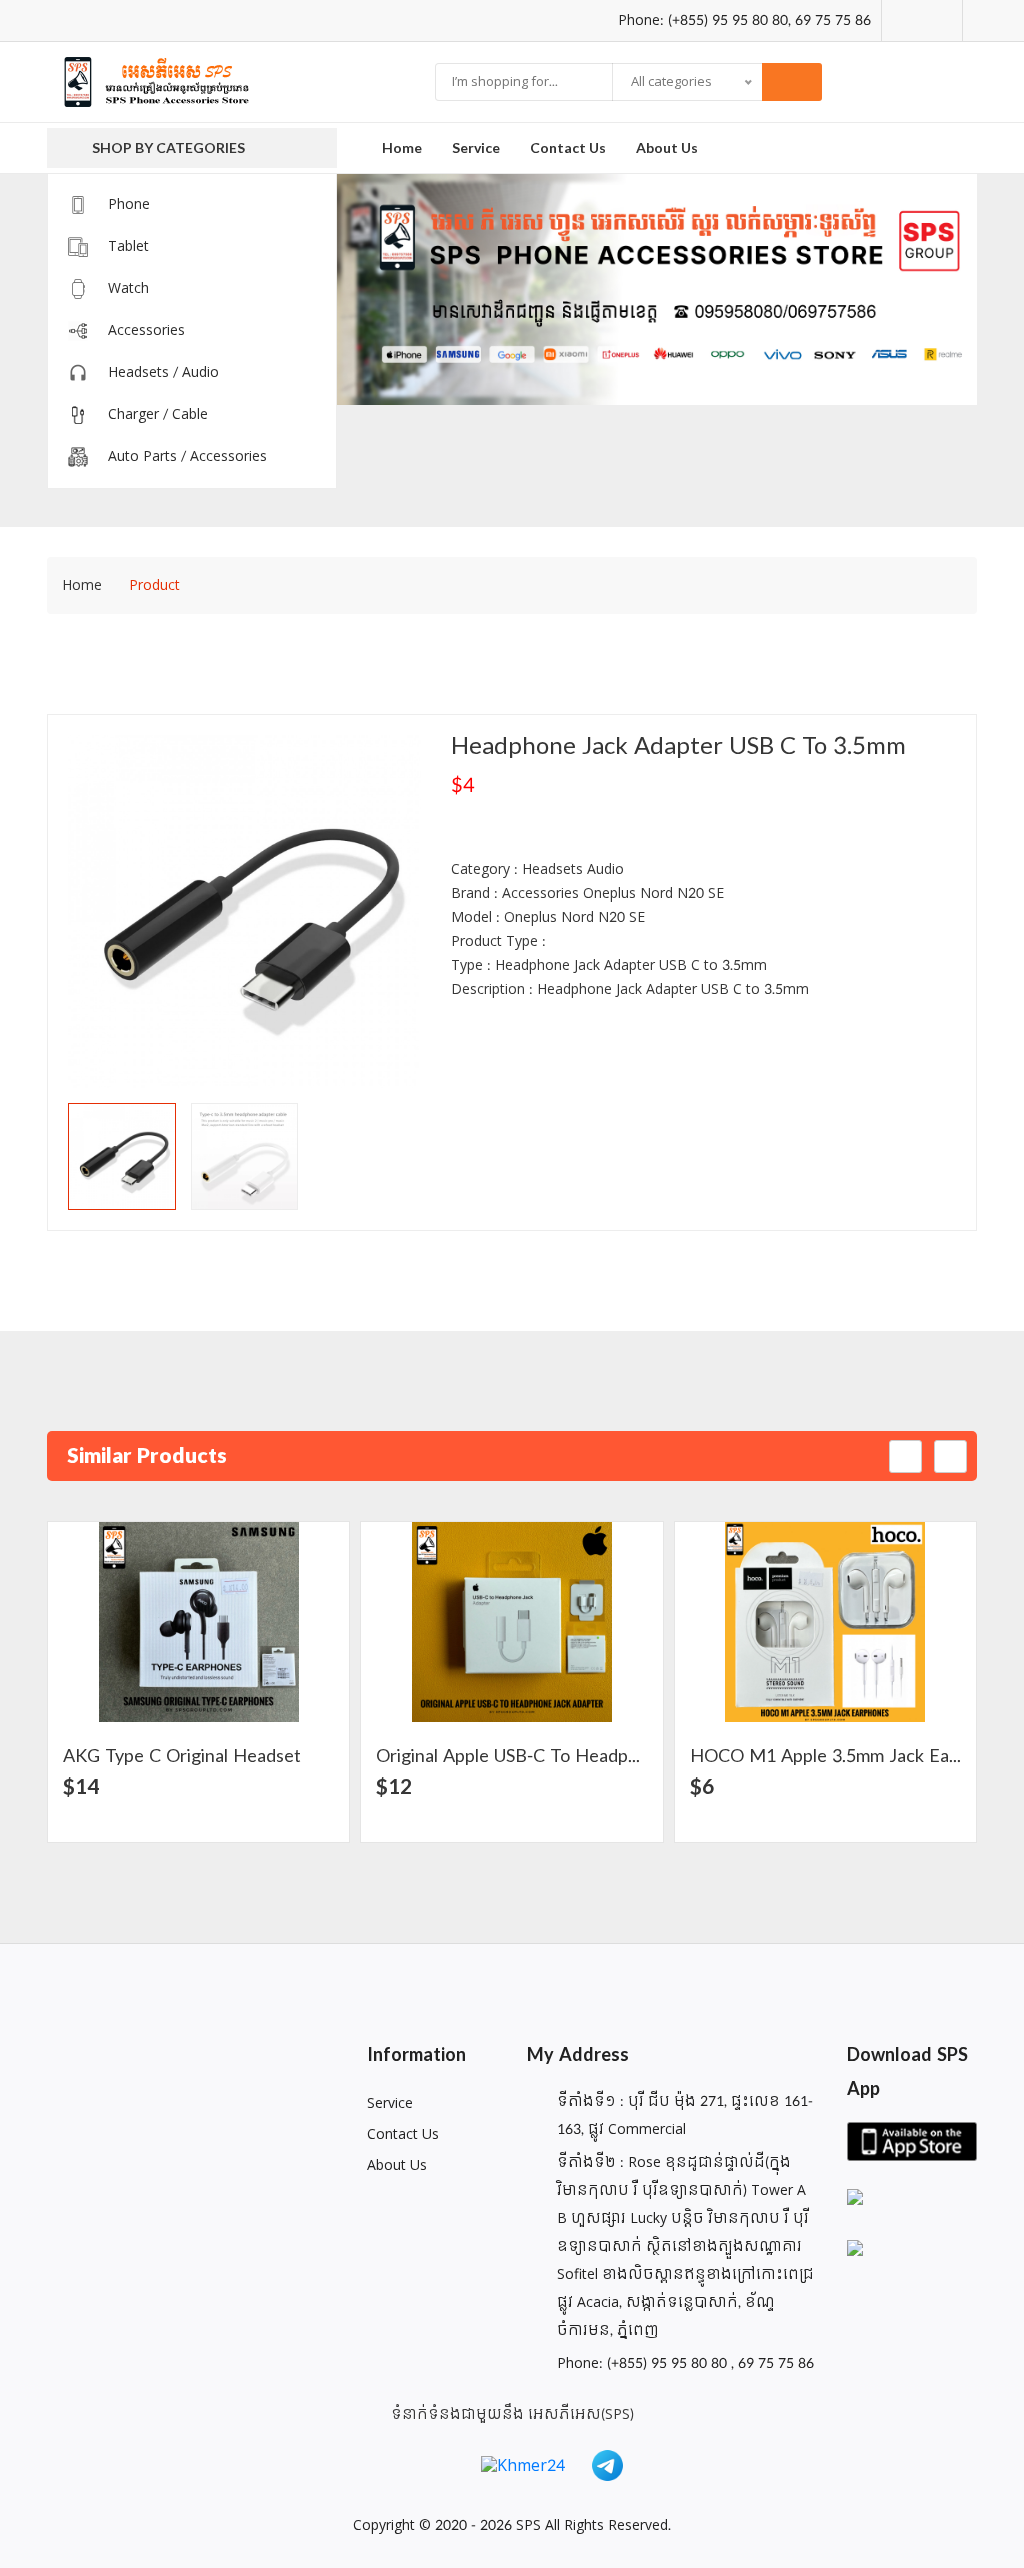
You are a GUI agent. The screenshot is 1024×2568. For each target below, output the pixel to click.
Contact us (568, 147)
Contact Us (403, 2134)
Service (476, 147)
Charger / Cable (158, 414)
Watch (128, 288)
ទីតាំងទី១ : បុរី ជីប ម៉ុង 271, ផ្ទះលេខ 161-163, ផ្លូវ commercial (685, 2115)
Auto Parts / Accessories (187, 456)
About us (667, 147)
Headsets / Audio (163, 372)
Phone (129, 204)
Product (154, 585)
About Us (397, 2165)
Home (402, 147)
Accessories (146, 330)
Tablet (128, 246)
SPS (528, 2525)
